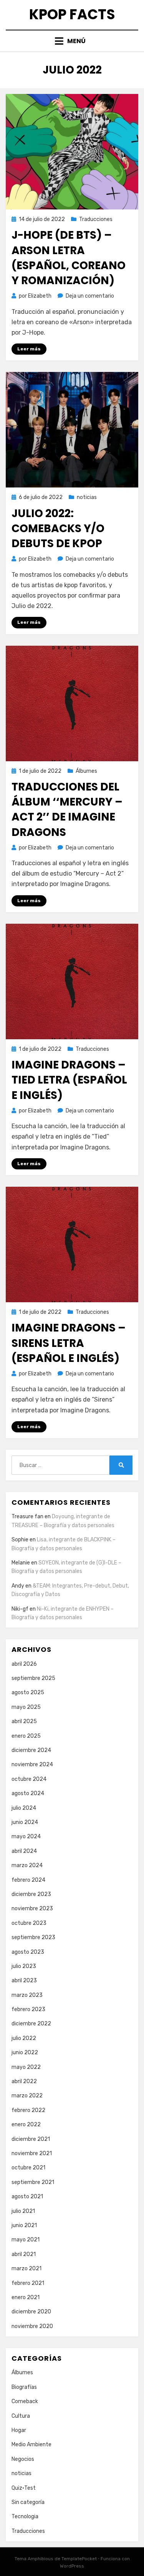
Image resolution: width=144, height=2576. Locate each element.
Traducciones (96, 219)
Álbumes (86, 771)
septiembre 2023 (33, 1937)
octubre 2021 (28, 2168)
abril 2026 (24, 1664)
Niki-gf (20, 1609)
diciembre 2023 (31, 1894)
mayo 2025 (26, 1707)
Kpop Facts (72, 14)
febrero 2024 (28, 1880)
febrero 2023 (28, 2009)
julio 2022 (24, 2038)
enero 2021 (26, 2297)
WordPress (72, 2566)
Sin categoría (28, 2502)
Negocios (23, 2459)
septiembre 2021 (33, 2182)
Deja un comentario (90, 296)
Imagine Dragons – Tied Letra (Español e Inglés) (69, 1080)
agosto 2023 (28, 1952)
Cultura (21, 2416)
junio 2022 (25, 2053)
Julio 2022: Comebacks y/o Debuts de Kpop (58, 528)
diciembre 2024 (31, 1750)
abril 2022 (24, 2081)
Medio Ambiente (31, 2445)
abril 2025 (24, 1721)
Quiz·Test (24, 2488)
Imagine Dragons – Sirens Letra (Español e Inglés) (69, 1343)
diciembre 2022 (31, 2024)
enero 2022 (26, 2125)
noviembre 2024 (32, 1765)
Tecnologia (25, 2517)
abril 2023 (24, 1981)
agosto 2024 (28, 1793)
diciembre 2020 (31, 2312)
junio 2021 (24, 2225)
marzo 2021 (26, 2269)
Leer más (29, 349)
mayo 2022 (26, 2067)
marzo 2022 (27, 2096)
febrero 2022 (28, 2110)
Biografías (24, 2387)
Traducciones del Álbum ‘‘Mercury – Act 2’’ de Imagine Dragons (67, 810)
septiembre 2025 (33, 1678)
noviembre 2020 (32, 2326)
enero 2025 (26, 1736)
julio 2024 (24, 1808)
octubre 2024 (29, 1779)
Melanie (21, 1563)
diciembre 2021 (31, 2139)
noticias (87, 497)
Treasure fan (27, 1517)
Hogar (19, 2430)
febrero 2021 (28, 2283)
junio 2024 (25, 1822)
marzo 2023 (27, 1995)
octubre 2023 (29, 1923)
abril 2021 (24, 2254)
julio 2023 (24, 1966)
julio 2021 (23, 2211)
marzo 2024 (27, 1865)
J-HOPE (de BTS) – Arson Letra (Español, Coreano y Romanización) (69, 258)
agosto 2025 (28, 1692)
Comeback (25, 2401)
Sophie (20, 1540)
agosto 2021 (27, 2197)
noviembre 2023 (32, 1909)
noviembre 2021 (32, 2153)
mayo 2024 (26, 1837)
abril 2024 (24, 1851)
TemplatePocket (79, 2559)
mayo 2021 (26, 2240)
